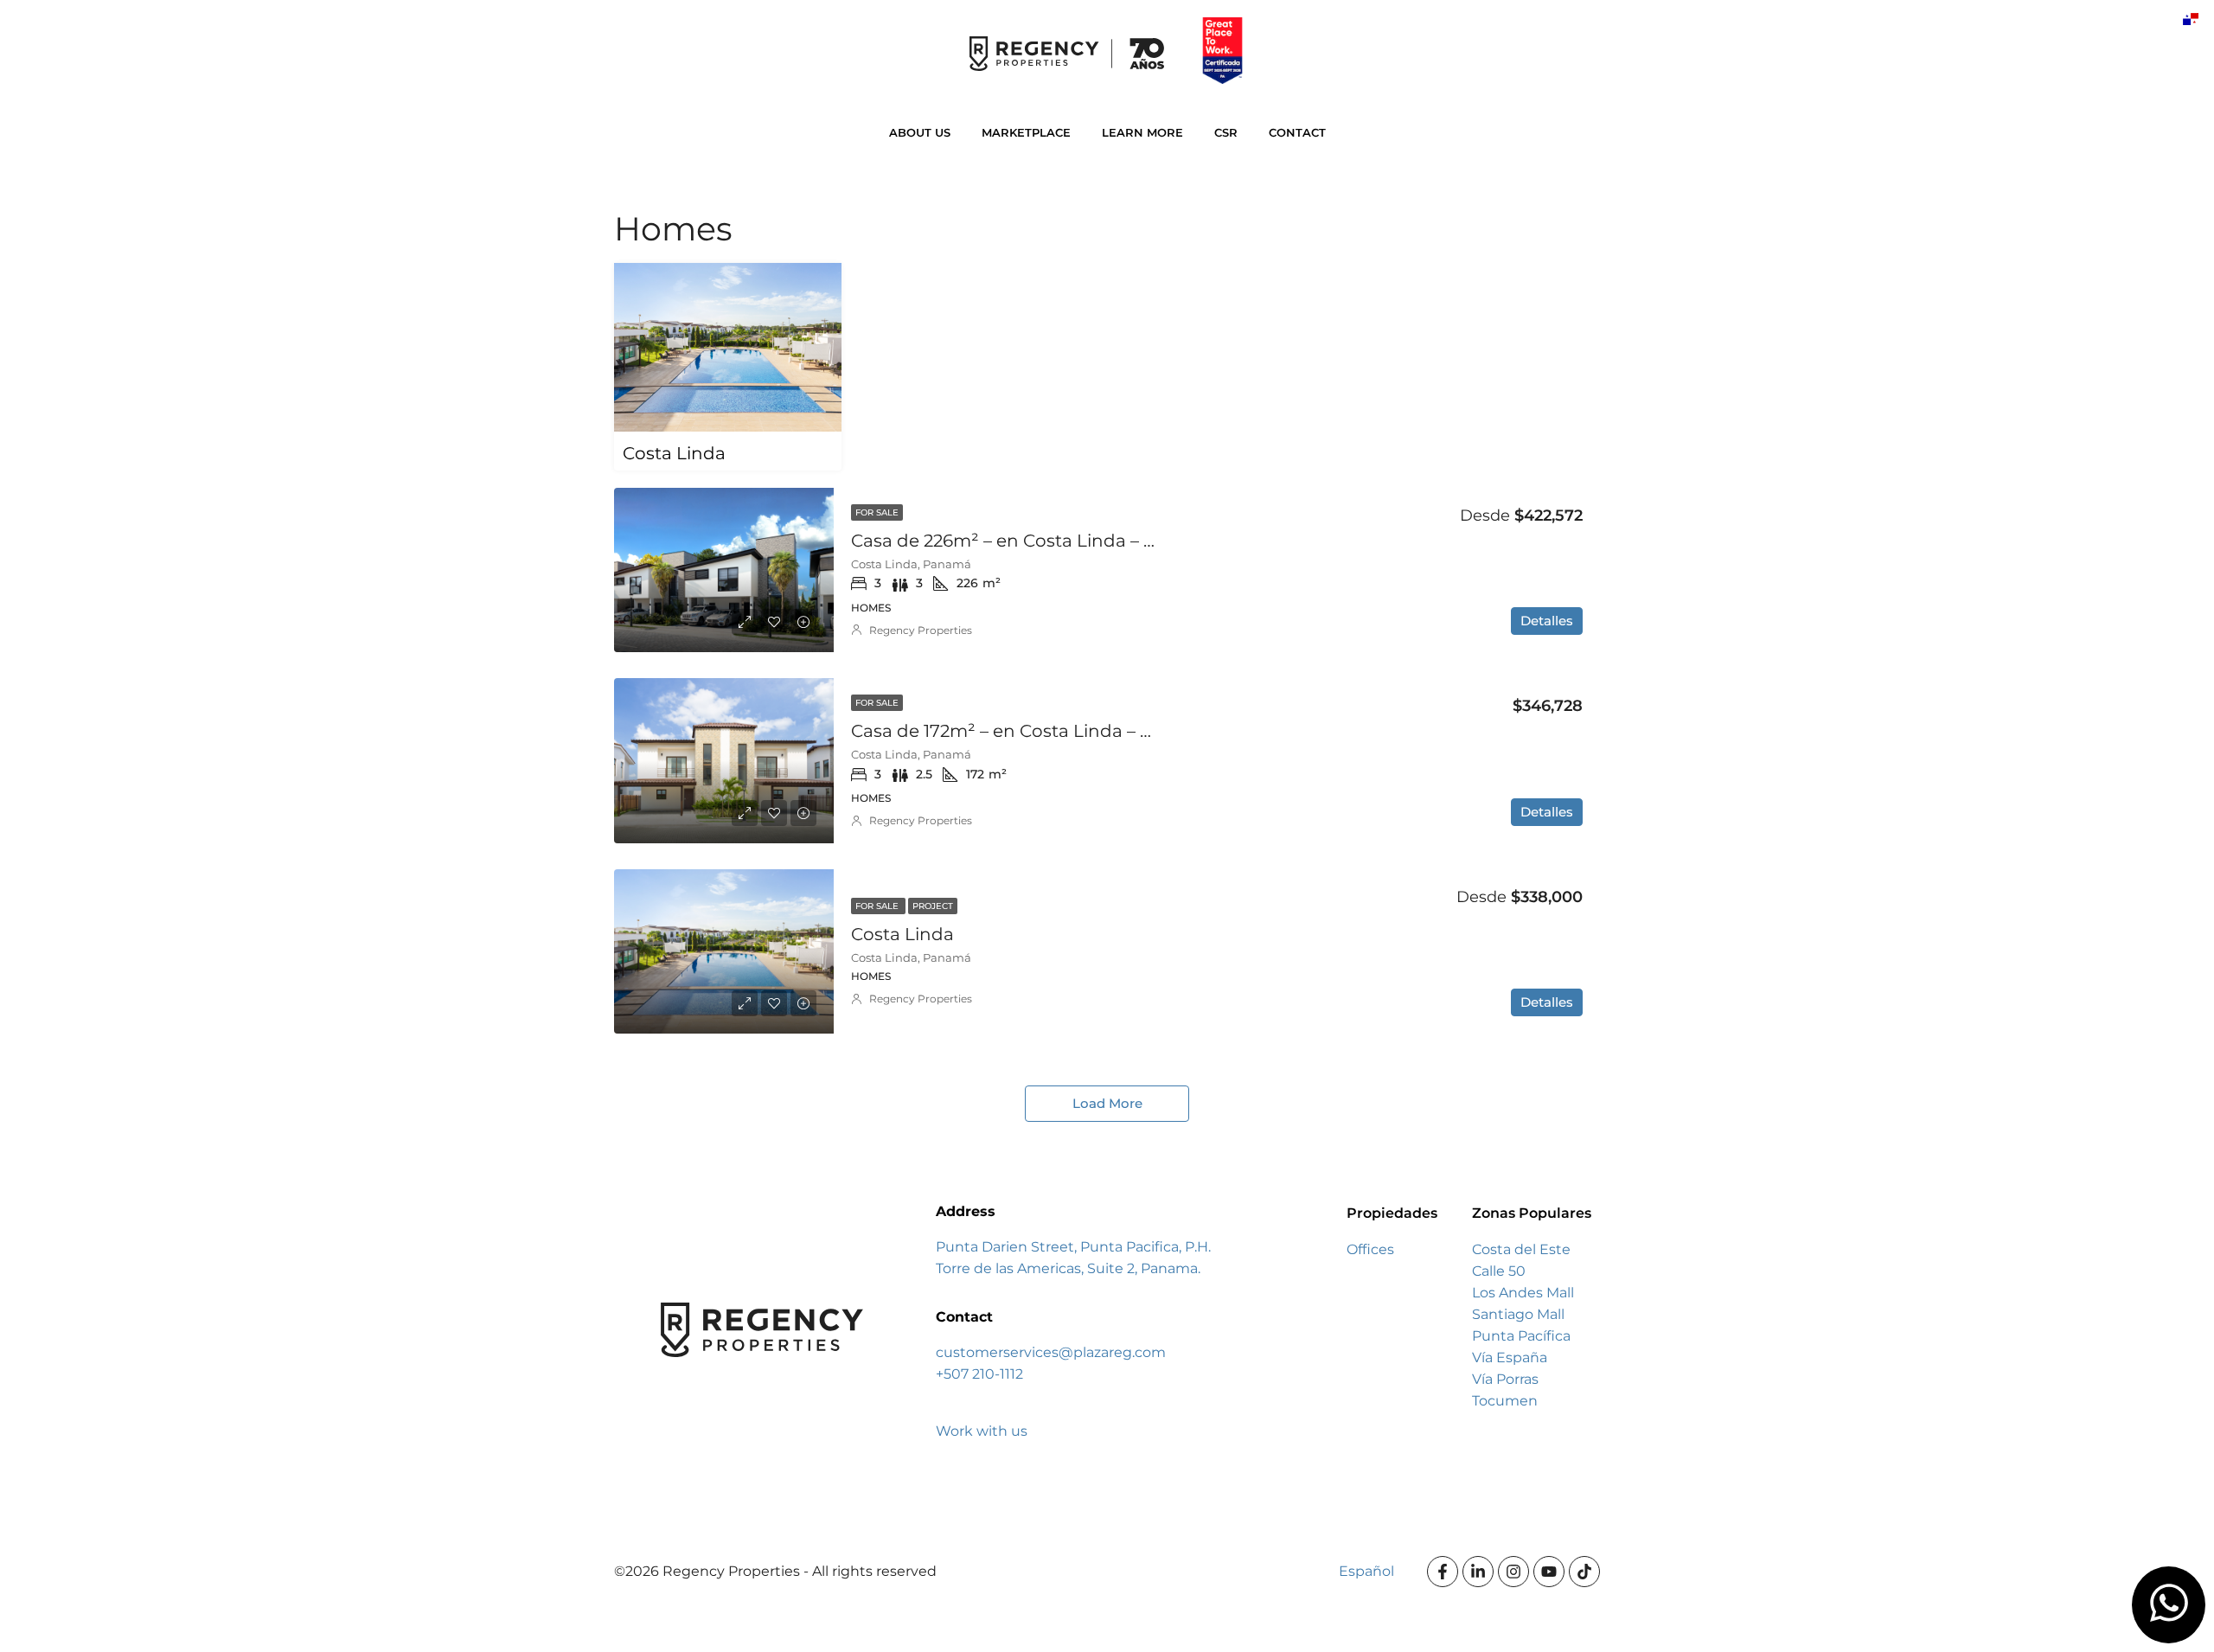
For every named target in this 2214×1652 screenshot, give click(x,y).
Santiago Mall (1518, 1314)
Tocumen (1505, 1401)
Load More (1107, 1103)
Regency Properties (921, 630)
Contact (1297, 132)
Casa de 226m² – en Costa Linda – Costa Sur (1038, 541)
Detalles (1547, 621)
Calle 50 (1499, 1271)
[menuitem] (2191, 19)
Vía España (1510, 1357)
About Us (920, 132)
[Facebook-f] (1443, 1572)
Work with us (982, 1431)
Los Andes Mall (1523, 1293)
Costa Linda (902, 934)
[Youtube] (1549, 1572)
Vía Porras (1505, 1379)
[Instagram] (1513, 1572)
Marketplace (1026, 132)
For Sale (877, 512)
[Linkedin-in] (1478, 1572)
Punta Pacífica (1521, 1336)
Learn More (1142, 132)
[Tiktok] (1584, 1572)
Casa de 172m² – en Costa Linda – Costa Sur (1037, 731)
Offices (1370, 1249)
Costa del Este (1521, 1249)
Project (933, 906)
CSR (1226, 132)
